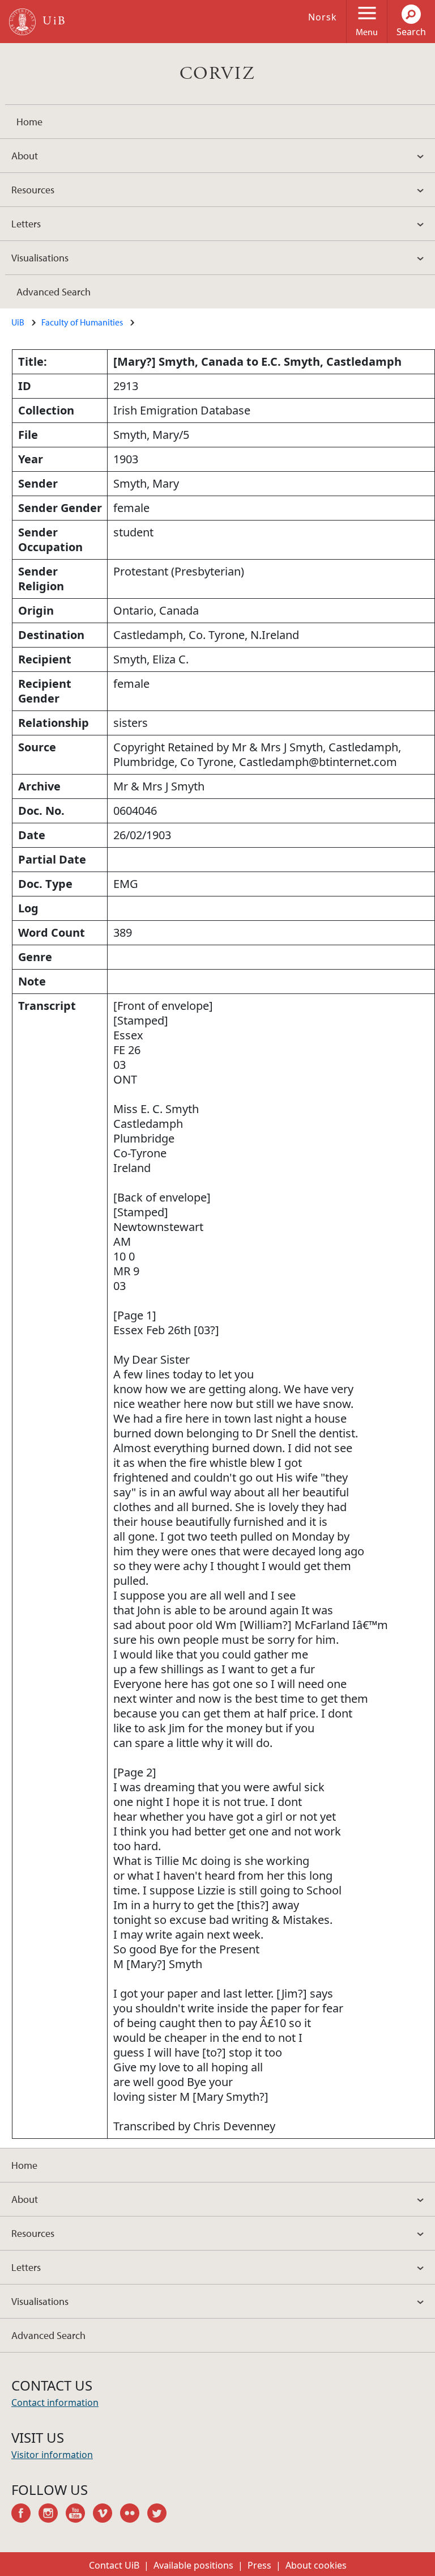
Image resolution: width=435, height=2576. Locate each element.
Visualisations (40, 258)
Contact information (55, 2402)
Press (259, 2565)
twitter (161, 2515)
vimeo (106, 2515)
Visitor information (52, 2455)
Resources (33, 190)
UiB (18, 322)
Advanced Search (54, 292)
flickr (134, 2515)
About (25, 156)
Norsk (323, 17)
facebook (25, 2515)
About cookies (316, 2565)
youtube (79, 2515)
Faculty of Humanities (82, 322)
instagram (52, 2515)
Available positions (193, 2565)
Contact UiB (114, 2565)
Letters (26, 224)
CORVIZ (217, 74)
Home (29, 122)
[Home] (22, 22)
